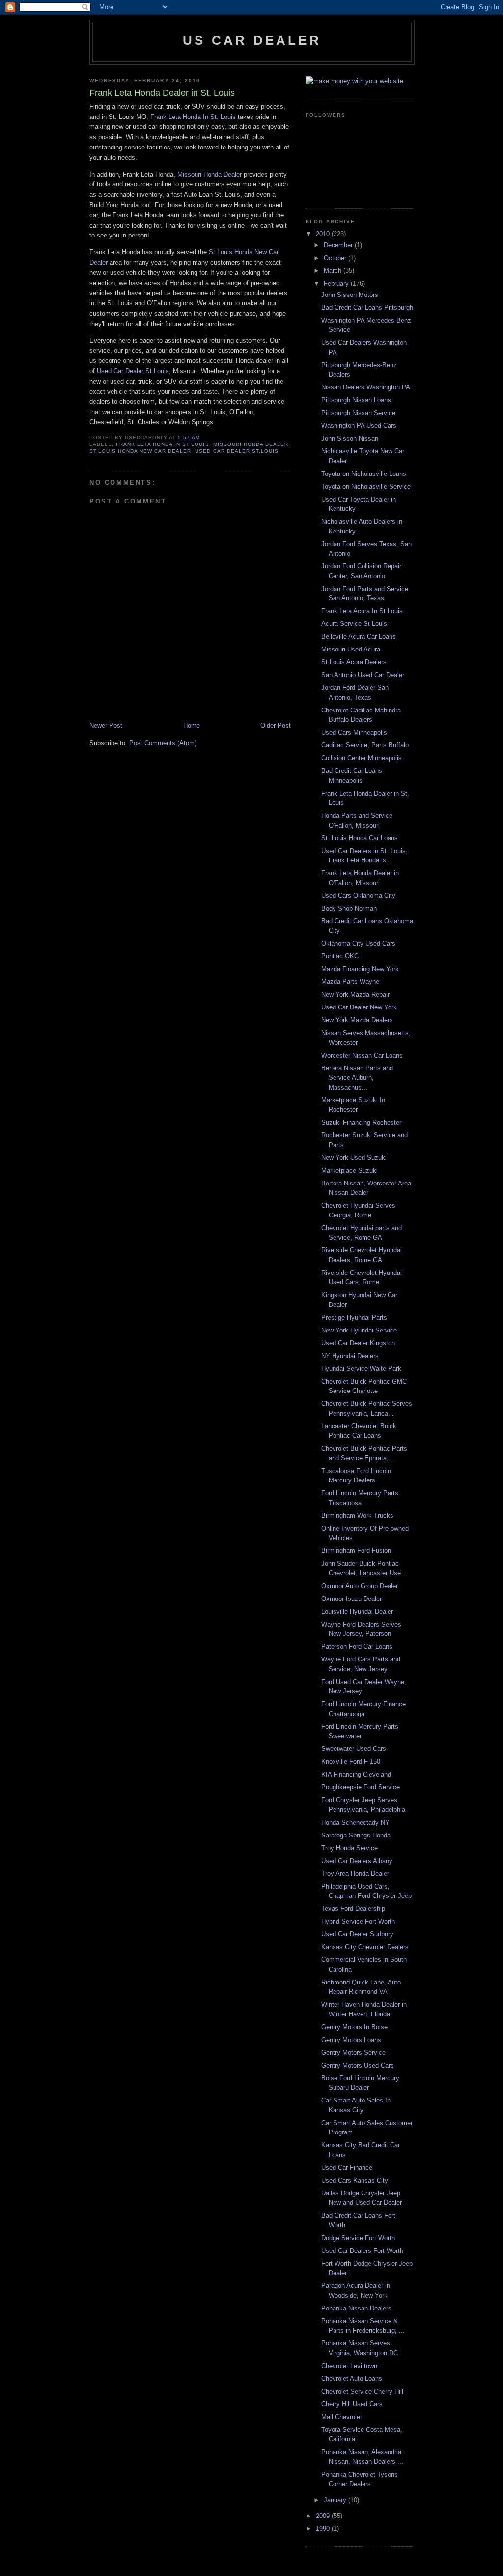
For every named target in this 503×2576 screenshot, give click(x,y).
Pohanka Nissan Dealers (356, 2308)
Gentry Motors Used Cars (358, 2065)
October (336, 258)
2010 (324, 234)
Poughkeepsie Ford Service (361, 1787)
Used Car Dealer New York (359, 1007)
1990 (324, 2529)
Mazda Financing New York (360, 969)
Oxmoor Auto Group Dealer (360, 1586)
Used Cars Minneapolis (354, 732)
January (336, 2500)
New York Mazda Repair (355, 994)
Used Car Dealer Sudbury (357, 1934)
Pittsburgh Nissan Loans (356, 400)
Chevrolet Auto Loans (352, 2379)
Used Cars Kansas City (355, 2180)
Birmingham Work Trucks (357, 1516)
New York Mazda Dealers (357, 1020)
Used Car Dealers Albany (357, 1861)
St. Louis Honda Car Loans (360, 838)
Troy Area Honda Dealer (355, 1874)
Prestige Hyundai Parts (354, 1318)
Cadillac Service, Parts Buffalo (365, 745)
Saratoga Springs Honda (356, 1835)
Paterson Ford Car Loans (357, 1646)
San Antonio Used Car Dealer (363, 675)
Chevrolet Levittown (349, 2366)
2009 (324, 2516)
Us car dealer (252, 40)
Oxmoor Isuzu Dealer (351, 1599)
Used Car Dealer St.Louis (133, 371)
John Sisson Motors (350, 295)
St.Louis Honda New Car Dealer (140, 451)
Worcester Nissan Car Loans (362, 1055)
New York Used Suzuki (354, 1158)
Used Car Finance (347, 2168)
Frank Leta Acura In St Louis (362, 611)
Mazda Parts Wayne (350, 982)
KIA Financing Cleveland (356, 1774)
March (334, 271)
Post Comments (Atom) (163, 743)
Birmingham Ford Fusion (356, 1551)
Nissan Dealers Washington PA (366, 387)
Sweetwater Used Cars (354, 1749)
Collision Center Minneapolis (362, 758)
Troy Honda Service (349, 1848)
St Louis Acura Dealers (354, 662)
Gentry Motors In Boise (354, 2027)
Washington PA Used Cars (359, 426)
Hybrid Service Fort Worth (358, 1921)
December (339, 245)
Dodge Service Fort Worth (358, 2238)
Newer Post (106, 725)
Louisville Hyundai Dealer (357, 1612)
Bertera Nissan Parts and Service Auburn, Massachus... (357, 1078)
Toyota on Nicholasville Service (366, 487)
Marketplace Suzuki (349, 1170)
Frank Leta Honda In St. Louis (193, 117)
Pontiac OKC (340, 956)
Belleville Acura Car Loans (359, 637)
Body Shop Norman (349, 908)
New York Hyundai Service (359, 1330)
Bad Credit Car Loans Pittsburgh (367, 308)
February (337, 283)
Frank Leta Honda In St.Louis (162, 444)
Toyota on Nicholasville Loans (364, 474)
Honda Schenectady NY (355, 1822)
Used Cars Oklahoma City (358, 896)
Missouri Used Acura (351, 649)
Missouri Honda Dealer (210, 174)
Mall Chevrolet (342, 2417)
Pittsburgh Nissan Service (358, 413)
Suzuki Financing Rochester (361, 1122)
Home (192, 725)
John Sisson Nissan (350, 438)
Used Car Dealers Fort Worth (362, 2251)
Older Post (276, 725)
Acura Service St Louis (354, 624)
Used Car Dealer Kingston (358, 1343)
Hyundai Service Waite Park (361, 1369)
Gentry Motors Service (353, 2053)
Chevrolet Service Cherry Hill (362, 2391)
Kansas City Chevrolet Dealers (365, 1947)
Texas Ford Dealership (353, 1909)
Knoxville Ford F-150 (351, 1762)
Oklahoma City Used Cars (358, 943)
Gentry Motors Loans (351, 2040)
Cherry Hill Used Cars (352, 2404)
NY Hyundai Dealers (350, 1356)
